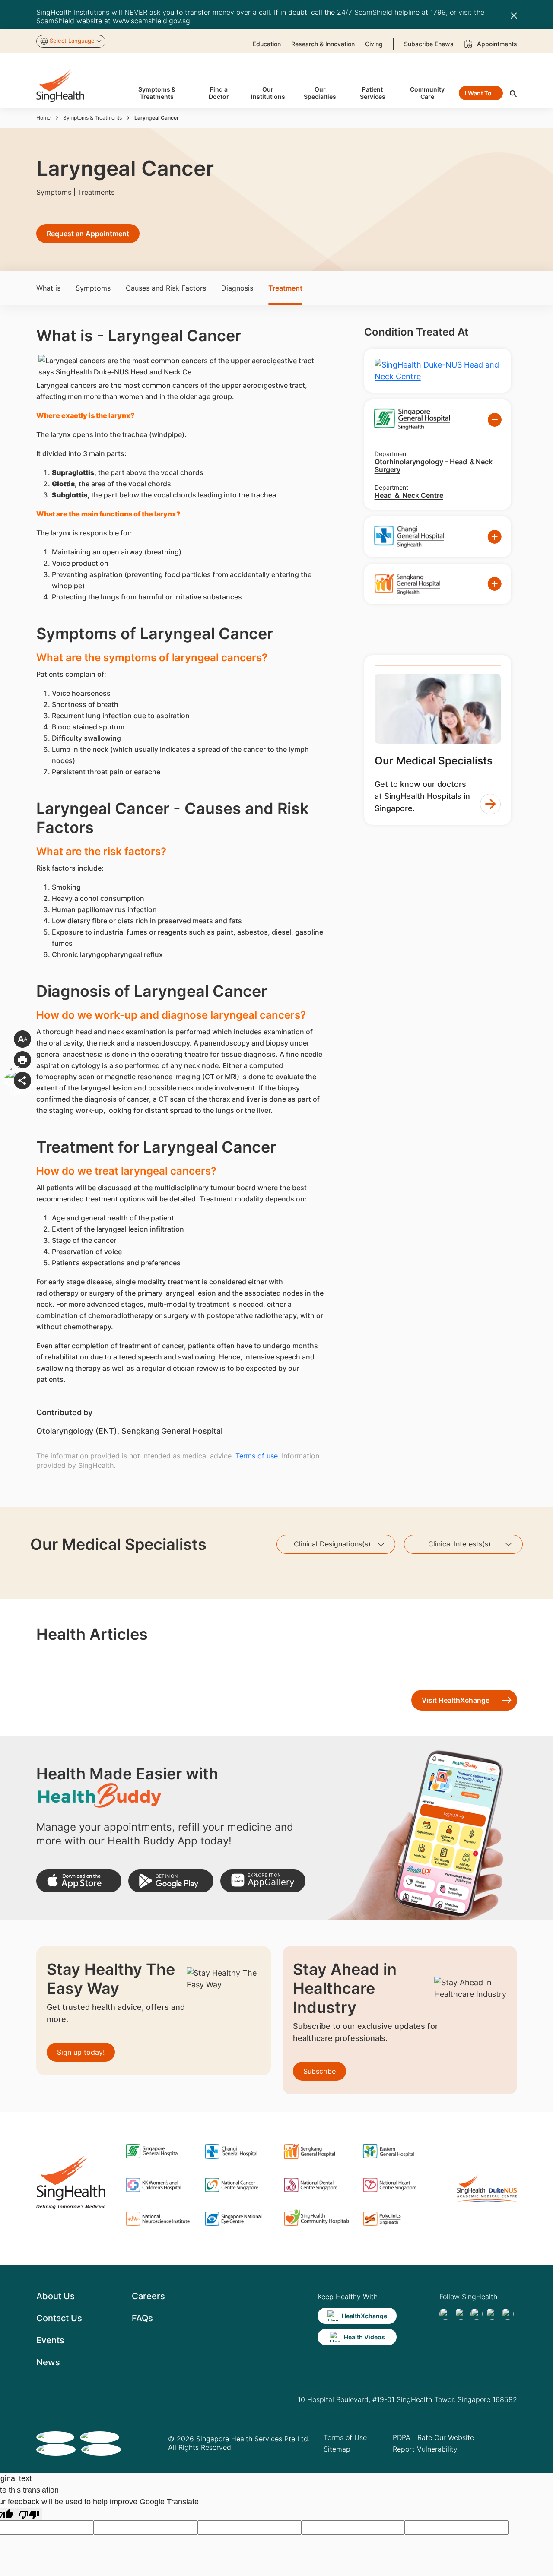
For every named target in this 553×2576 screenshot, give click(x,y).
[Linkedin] (477, 2314)
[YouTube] (508, 2314)
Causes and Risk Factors (166, 288)
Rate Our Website (446, 2437)
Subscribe (319, 2071)
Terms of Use (345, 2437)
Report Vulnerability (425, 2449)
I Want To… (481, 93)
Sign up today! (81, 2052)
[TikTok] (461, 2314)
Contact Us (59, 2318)
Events (50, 2340)
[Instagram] (492, 2314)
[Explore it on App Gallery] (263, 1881)
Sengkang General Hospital (172, 1431)
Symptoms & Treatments (92, 118)
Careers (148, 2296)
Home (43, 118)
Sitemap (337, 2449)
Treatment (285, 288)
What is (48, 288)
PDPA (402, 2437)
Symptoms (93, 288)
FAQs (142, 2318)
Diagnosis (237, 288)
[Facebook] (445, 2314)
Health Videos (364, 2337)
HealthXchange (364, 2316)
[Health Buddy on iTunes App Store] (79, 1881)
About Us (56, 2296)
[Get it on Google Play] (171, 1881)
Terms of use (257, 1456)
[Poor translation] (29, 2514)
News (48, 2362)
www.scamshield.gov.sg (151, 21)
